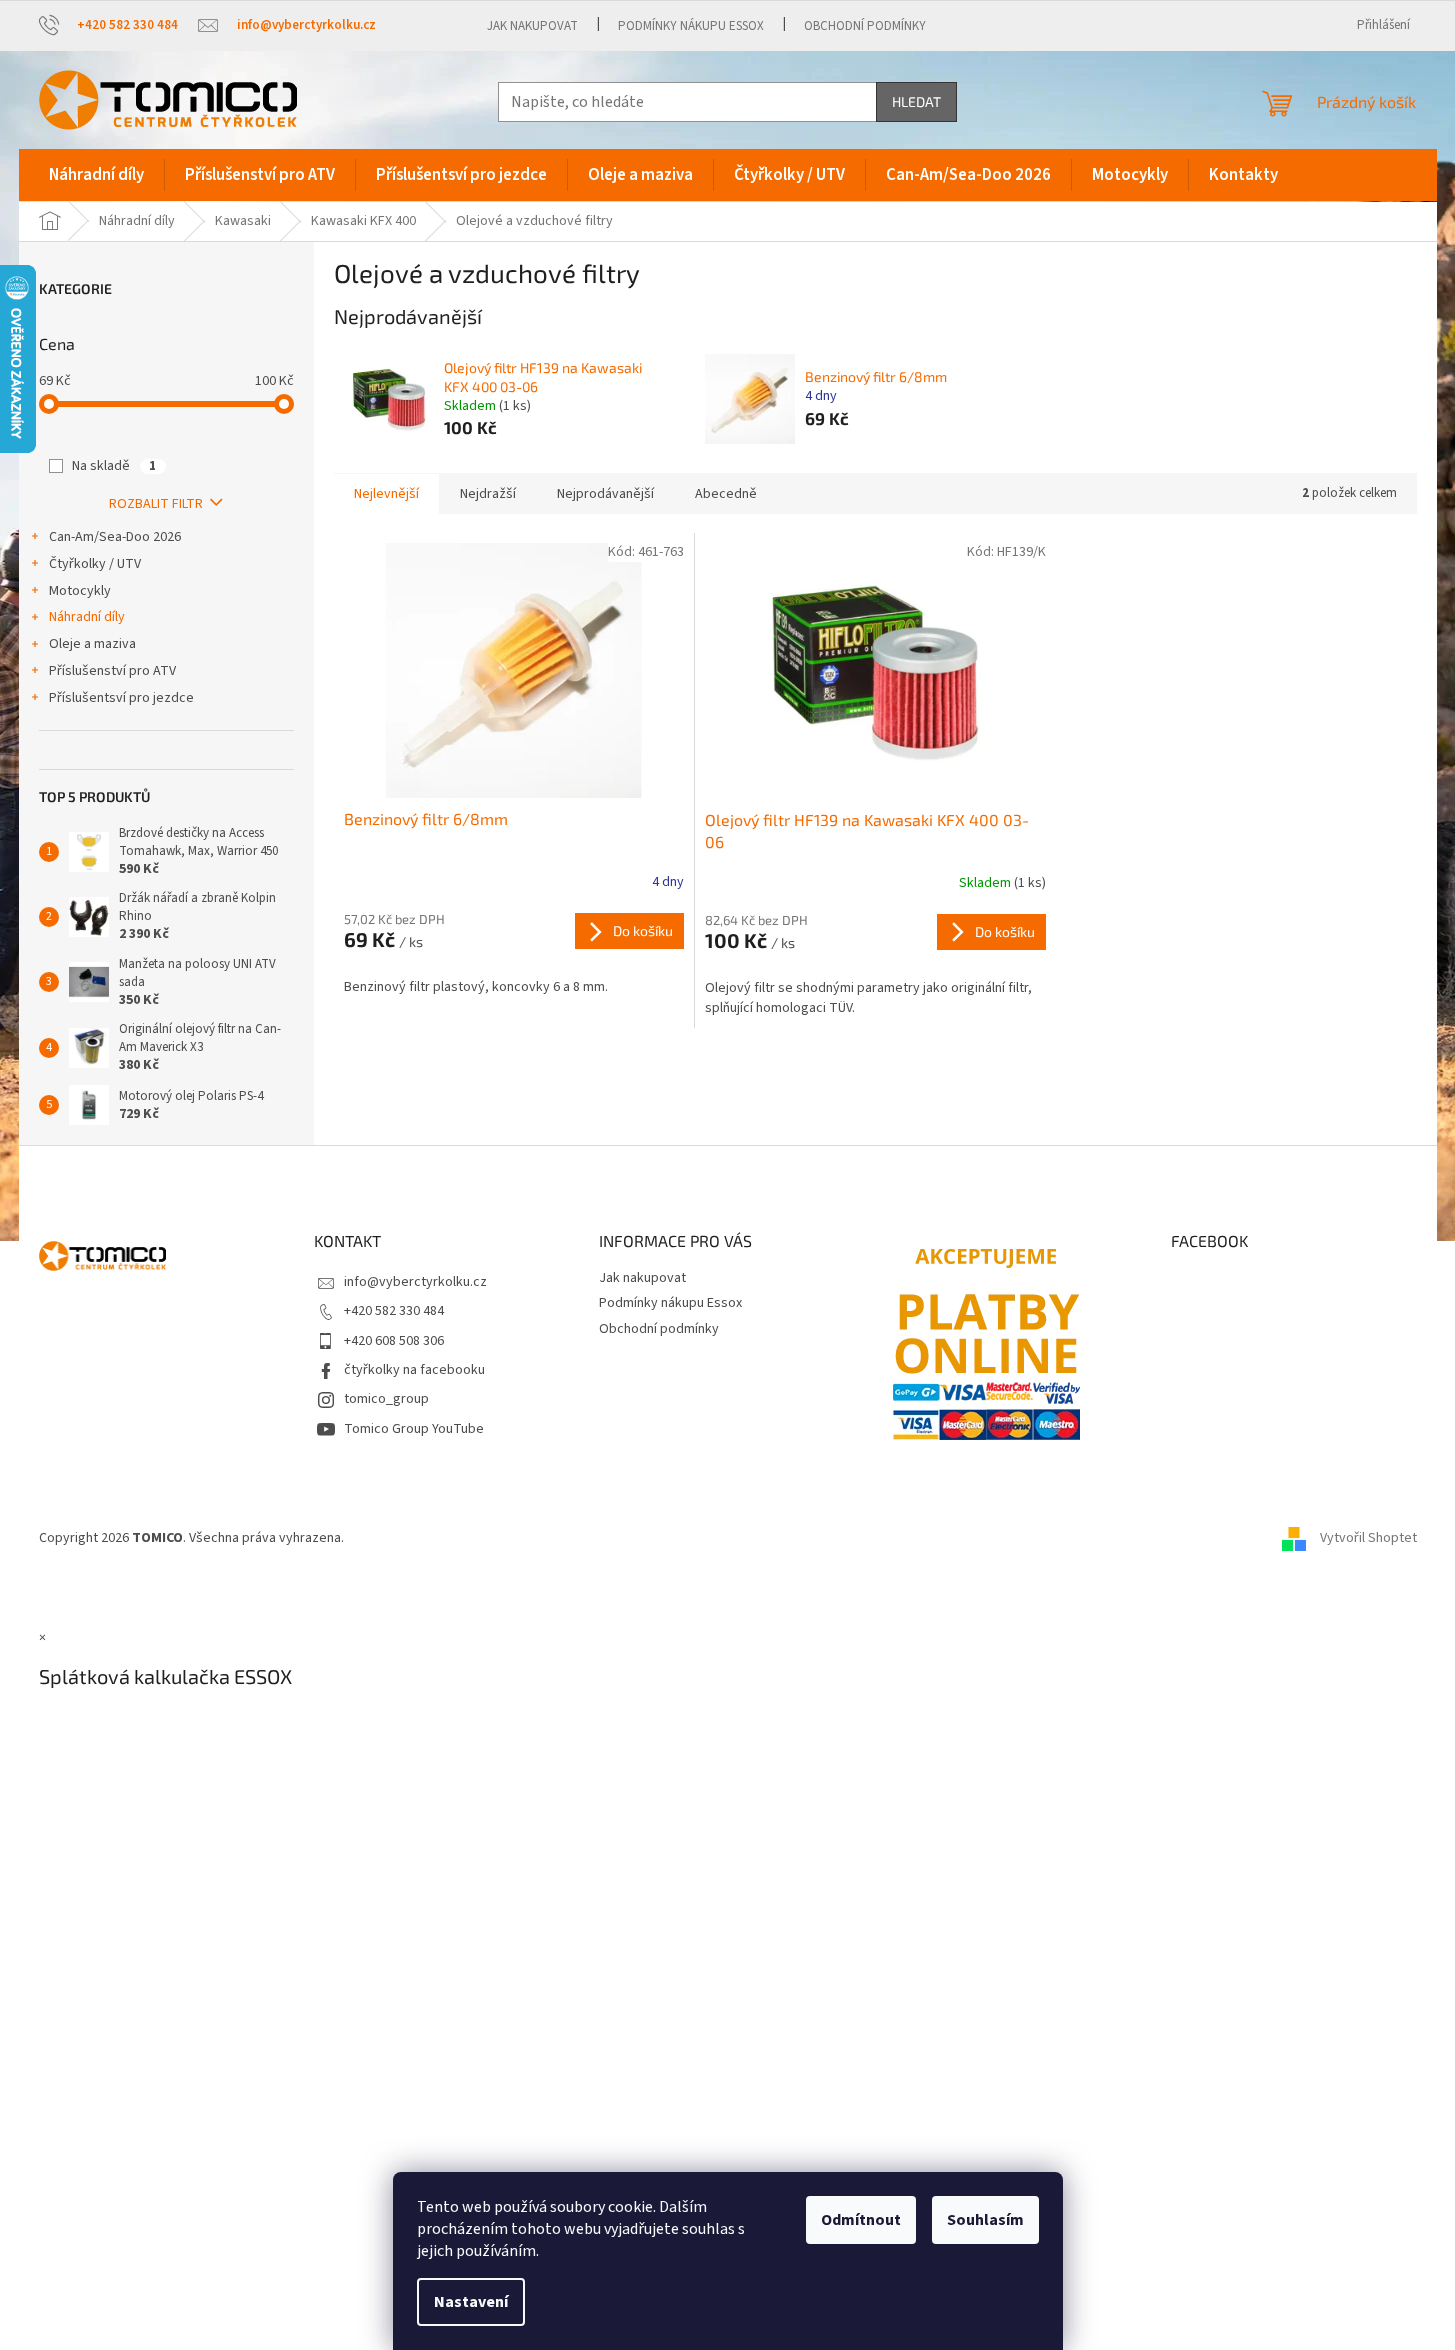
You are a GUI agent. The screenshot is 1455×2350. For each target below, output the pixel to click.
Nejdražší (488, 494)
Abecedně (726, 494)
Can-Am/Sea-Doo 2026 (115, 537)
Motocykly (80, 591)
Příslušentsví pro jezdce (121, 698)
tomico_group (386, 1399)
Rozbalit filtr (156, 504)
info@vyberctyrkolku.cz (415, 1282)
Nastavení (471, 2302)
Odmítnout (861, 2220)
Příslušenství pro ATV (112, 671)
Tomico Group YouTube (414, 1429)
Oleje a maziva (92, 644)
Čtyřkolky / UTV (95, 564)
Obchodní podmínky (865, 26)
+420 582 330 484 (394, 1311)
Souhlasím (985, 2220)
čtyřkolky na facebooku (414, 1370)
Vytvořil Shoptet (1368, 1538)
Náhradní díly (87, 617)
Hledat (916, 101)
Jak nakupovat (532, 26)
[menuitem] (96, 175)
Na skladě (114, 466)
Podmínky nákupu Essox (691, 26)
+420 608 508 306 (394, 1341)
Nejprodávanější (605, 494)
